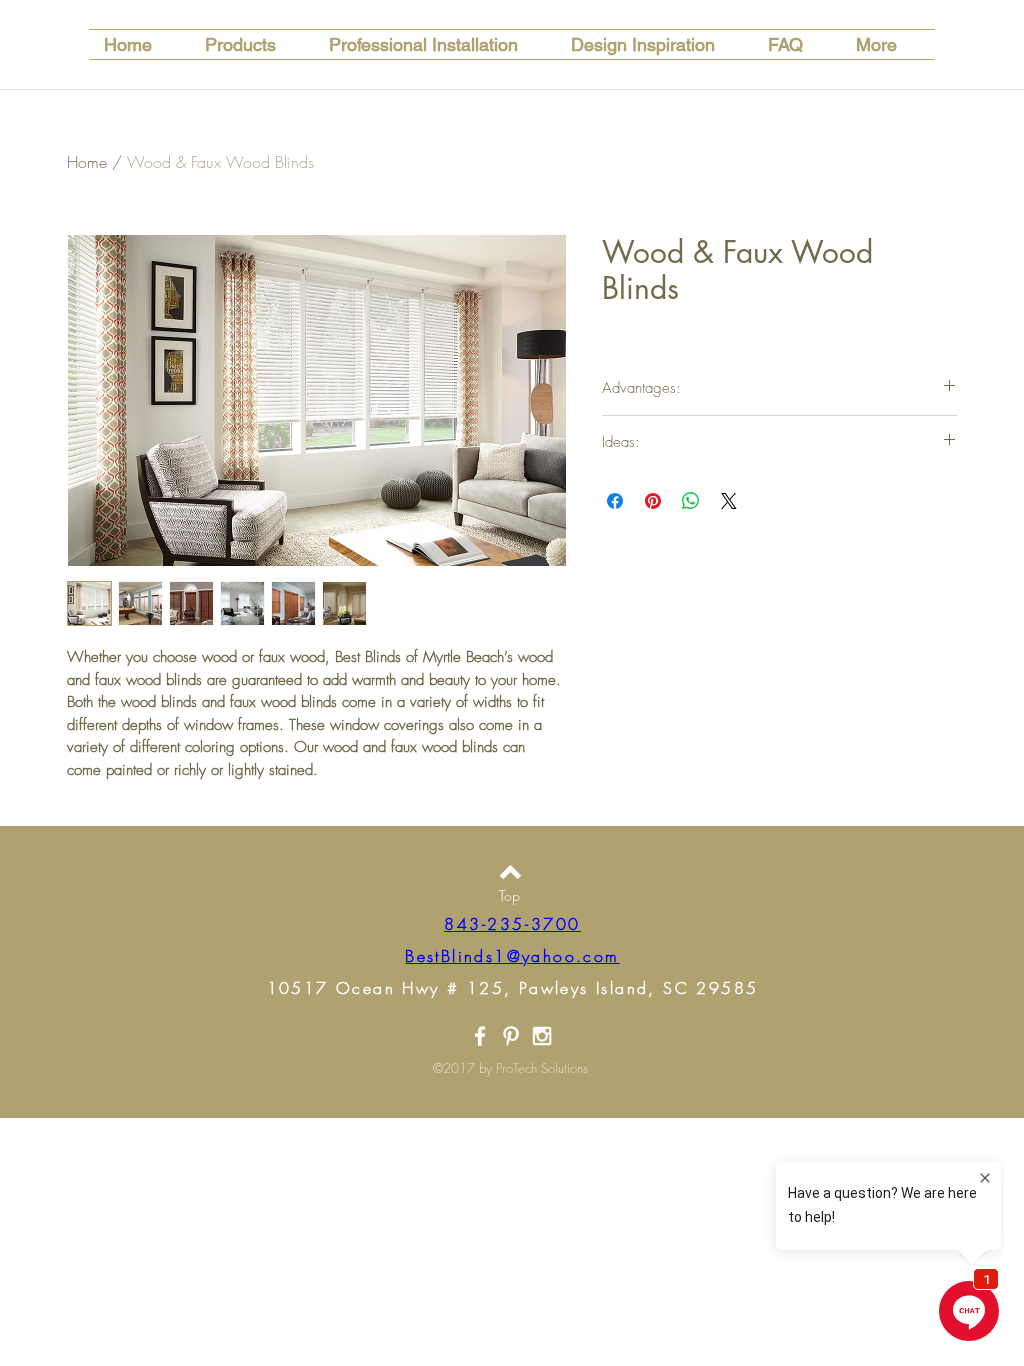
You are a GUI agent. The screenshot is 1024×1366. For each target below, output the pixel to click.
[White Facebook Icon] (480, 1036)
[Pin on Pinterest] (653, 501)
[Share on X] (729, 501)
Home (87, 162)
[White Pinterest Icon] (511, 1036)
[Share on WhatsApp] (691, 501)
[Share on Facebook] (615, 501)
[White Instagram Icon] (542, 1036)
